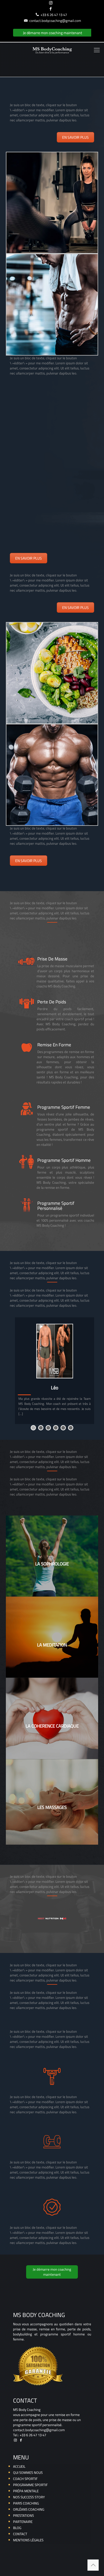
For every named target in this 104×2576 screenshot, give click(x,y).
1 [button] (33, 1428)
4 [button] (56, 1428)
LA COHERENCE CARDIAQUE (52, 1726)
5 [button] (63, 1428)
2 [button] (41, 1428)
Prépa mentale (26, 2491)
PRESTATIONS (23, 2516)
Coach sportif (25, 2479)
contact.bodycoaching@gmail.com (55, 21)
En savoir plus (75, 137)
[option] (55, 1371)
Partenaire (23, 2522)
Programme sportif (30, 2485)
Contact (20, 2534)
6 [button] (71, 1428)
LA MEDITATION (52, 1645)
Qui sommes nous (28, 2473)
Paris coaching (26, 2503)
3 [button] (48, 1428)
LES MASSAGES (52, 1807)
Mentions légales (28, 2540)
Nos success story (29, 2497)
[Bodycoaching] (52, 50)
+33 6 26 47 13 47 (54, 15)
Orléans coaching (29, 2509)
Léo (55, 1388)
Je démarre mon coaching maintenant (53, 33)
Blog (17, 2528)
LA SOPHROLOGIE (52, 1564)
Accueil (19, 2467)
